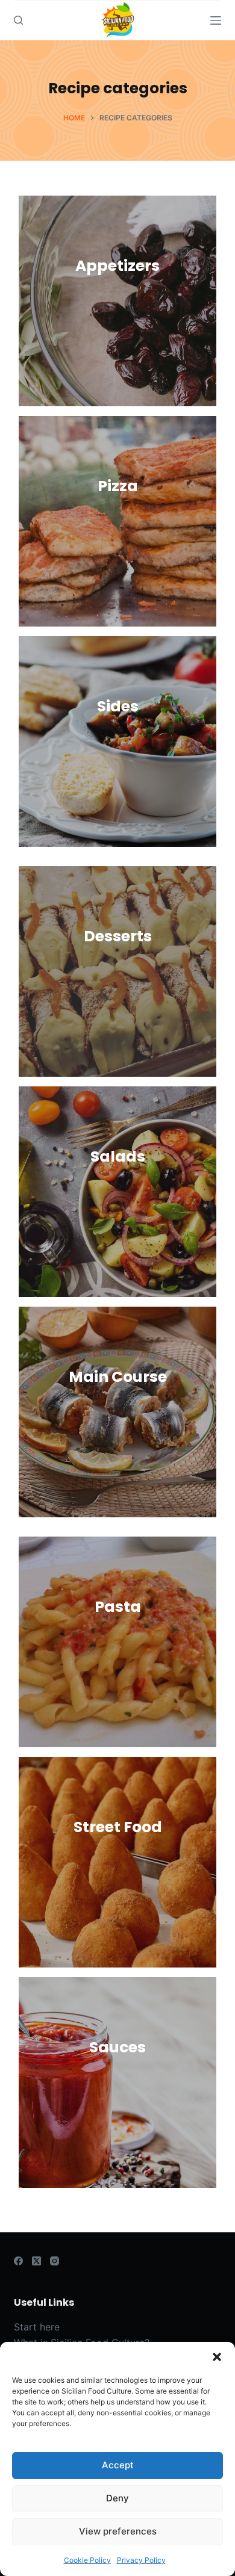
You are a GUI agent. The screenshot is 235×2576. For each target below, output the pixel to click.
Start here (37, 2327)
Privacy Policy (141, 2560)
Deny (117, 2498)
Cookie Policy (87, 2560)
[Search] (18, 20)
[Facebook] (18, 2261)
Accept (118, 2465)
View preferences (118, 2531)
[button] (217, 2357)
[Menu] (216, 20)
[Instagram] (55, 2261)
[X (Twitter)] (36, 2261)
